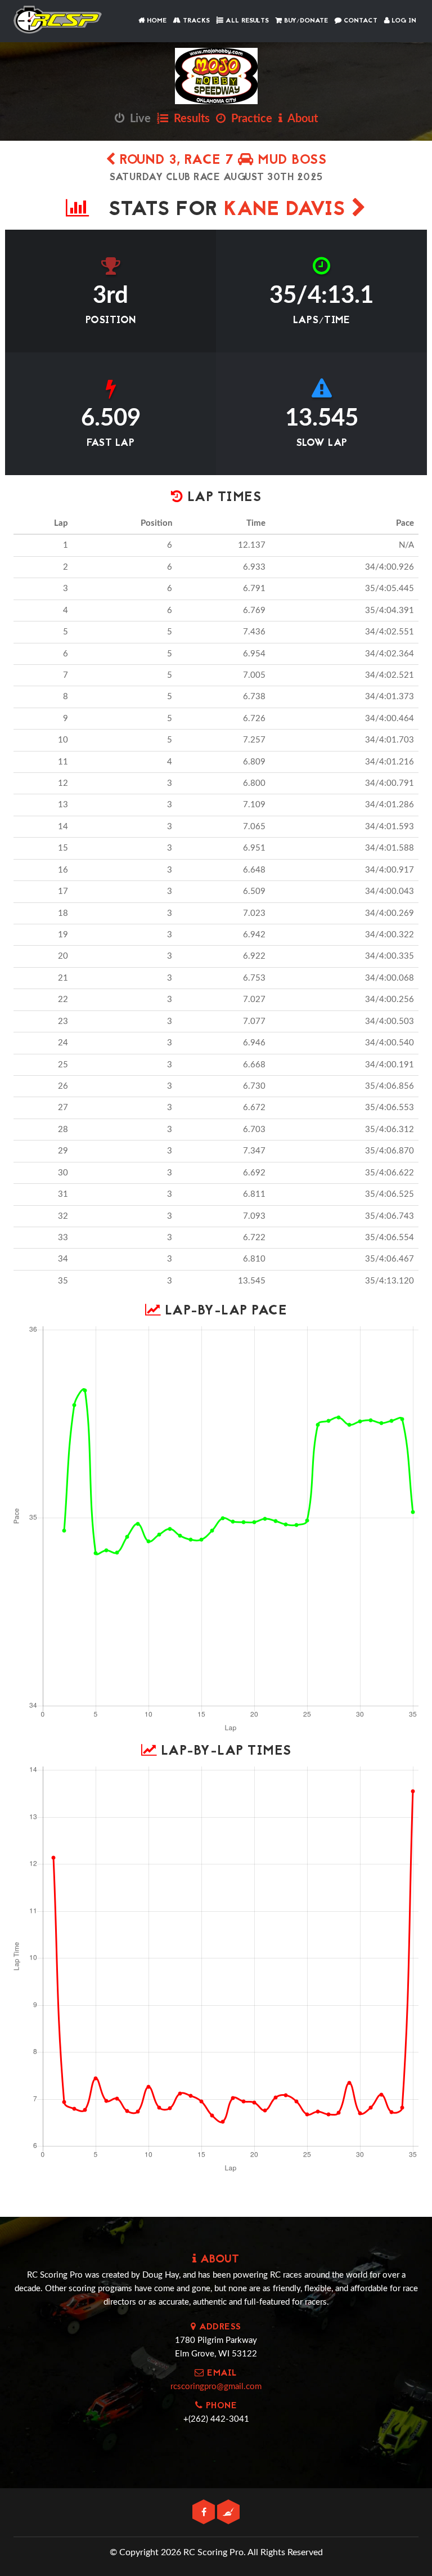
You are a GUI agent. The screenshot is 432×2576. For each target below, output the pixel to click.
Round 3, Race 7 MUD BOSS (221, 161)
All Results (246, 21)
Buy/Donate (305, 21)
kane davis (288, 210)
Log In (403, 21)
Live (138, 119)
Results (189, 119)
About (300, 119)
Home (156, 21)
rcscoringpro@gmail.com (216, 2387)
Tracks (195, 21)
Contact (359, 21)
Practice (249, 119)
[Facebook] (205, 2513)
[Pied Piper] (228, 2513)
